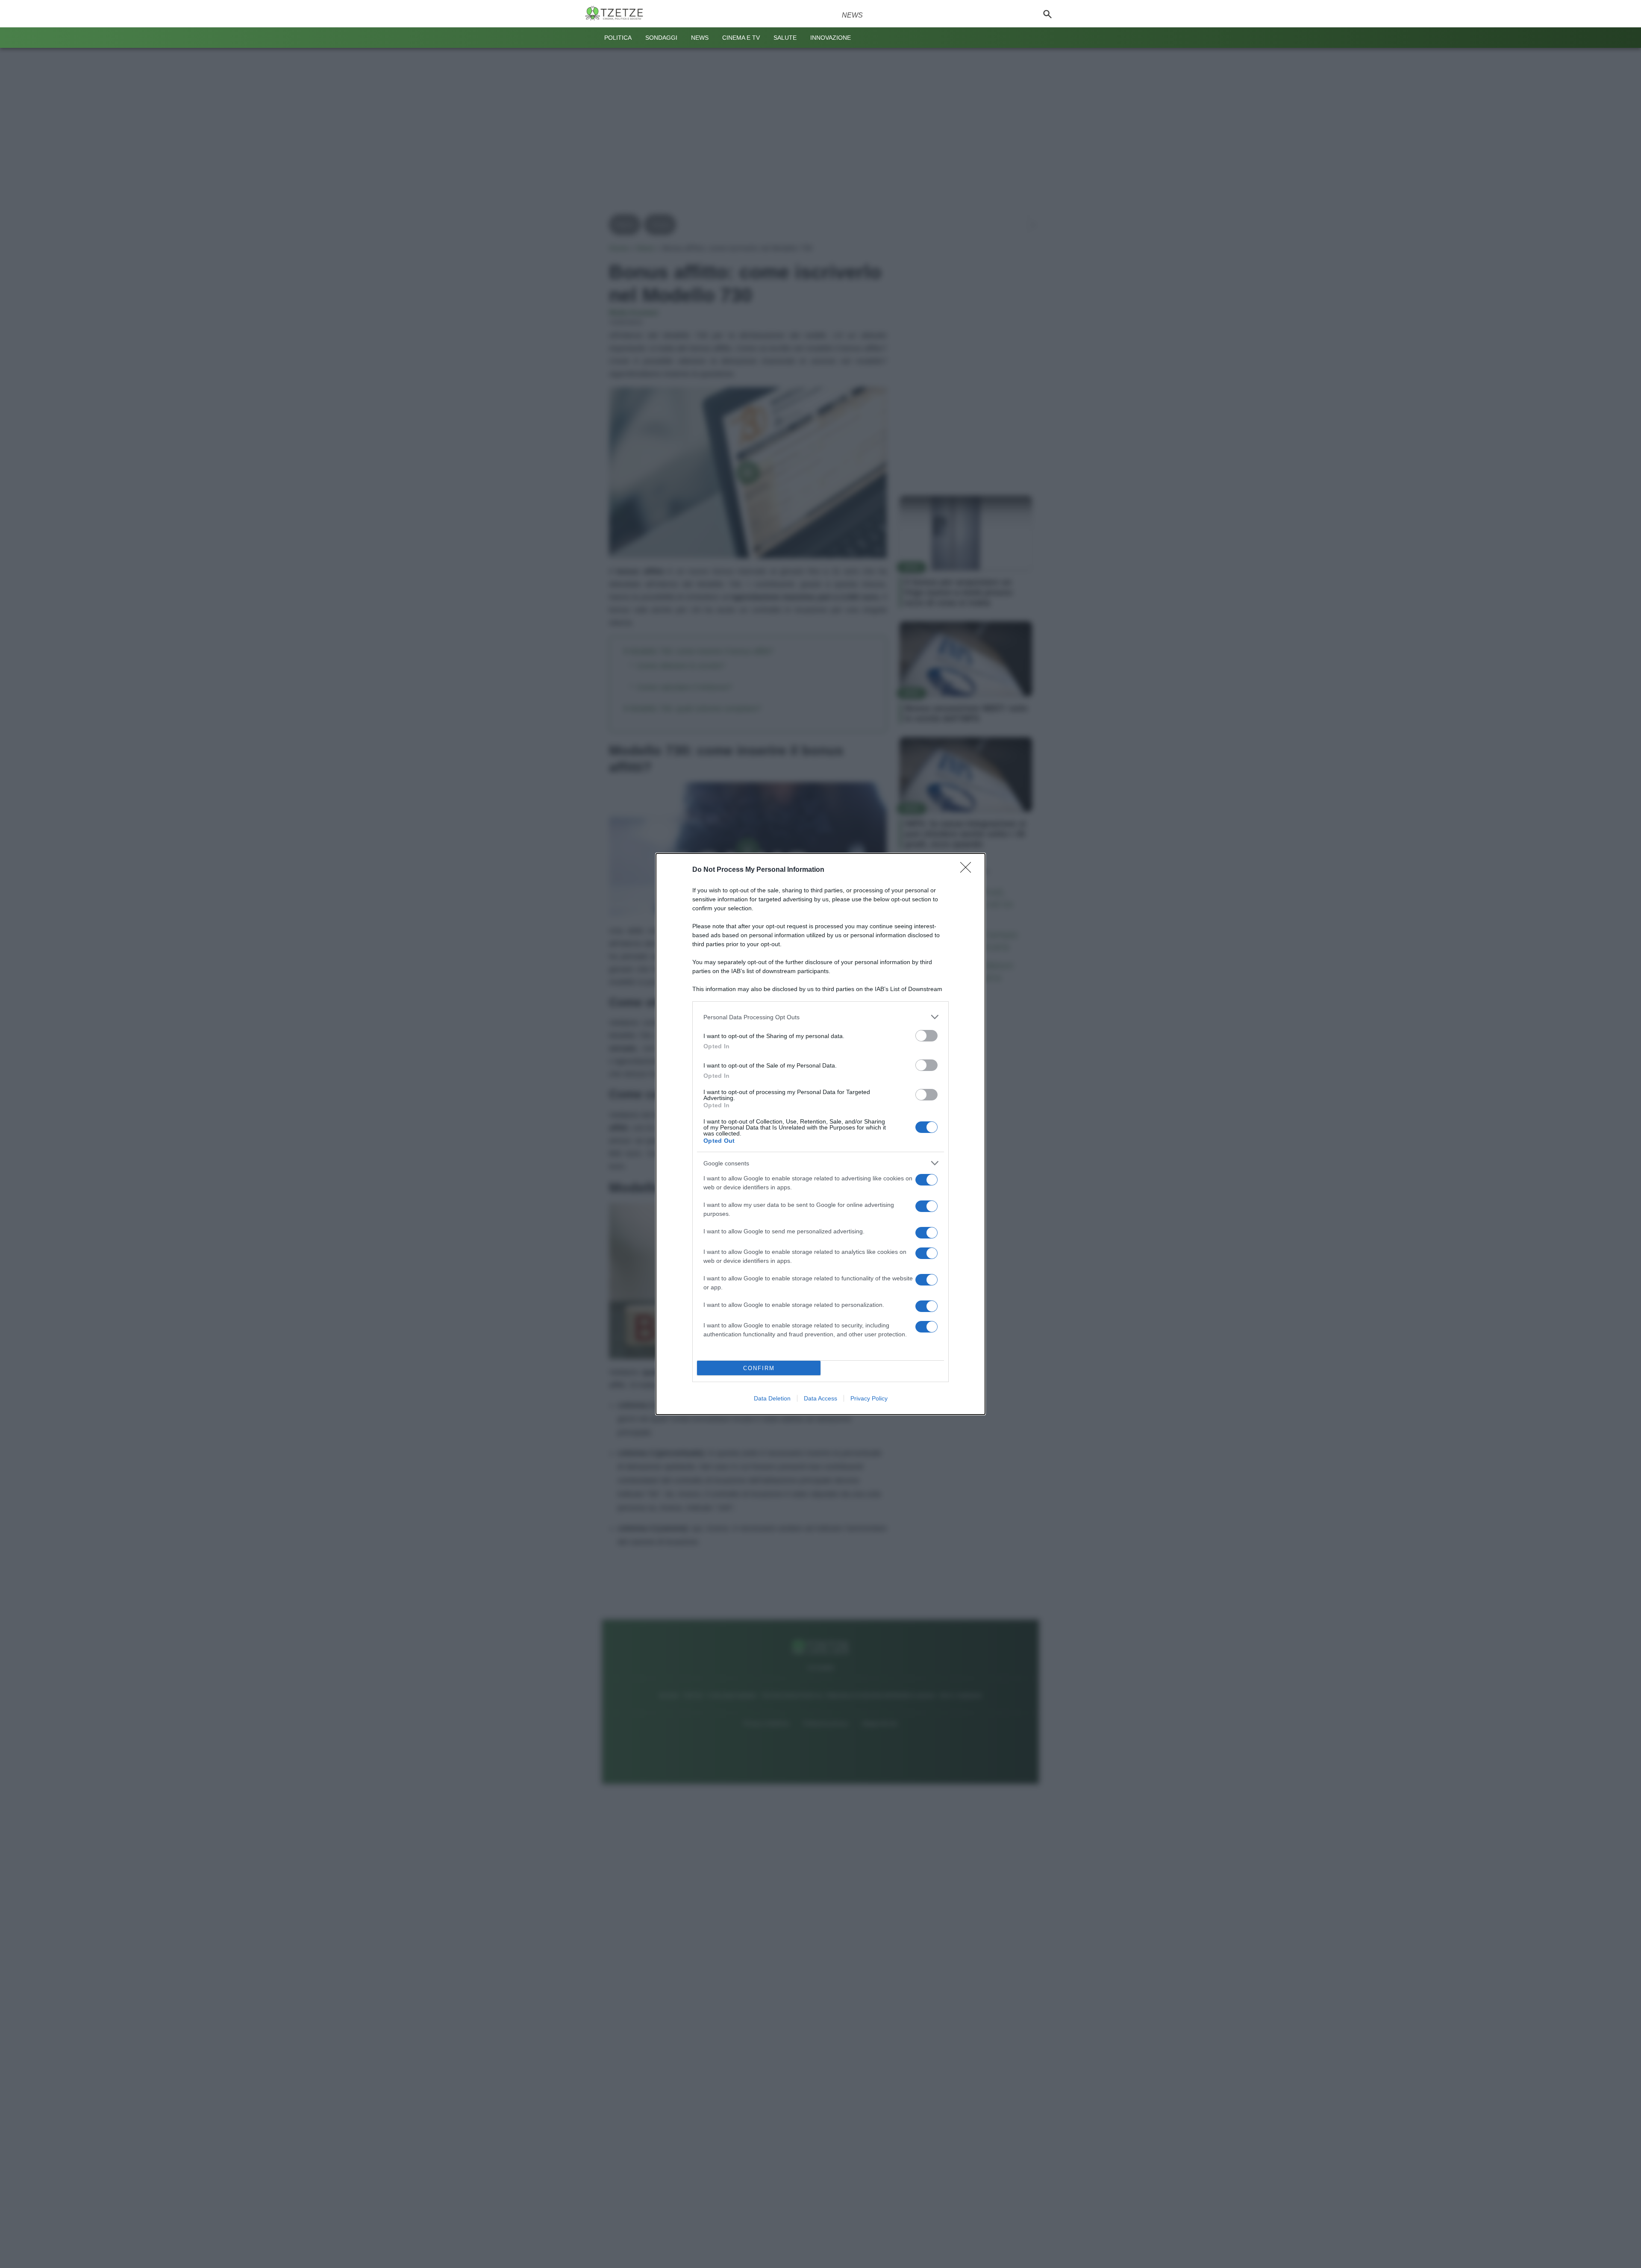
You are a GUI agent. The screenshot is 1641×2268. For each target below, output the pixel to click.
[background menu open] (591, 38)
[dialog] (820, 1134)
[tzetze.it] (618, 14)
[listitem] (820, 1017)
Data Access (820, 1398)
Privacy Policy (869, 1398)
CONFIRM (759, 1368)
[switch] (926, 1036)
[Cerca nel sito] (1047, 14)
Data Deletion (772, 1398)
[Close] (968, 870)
